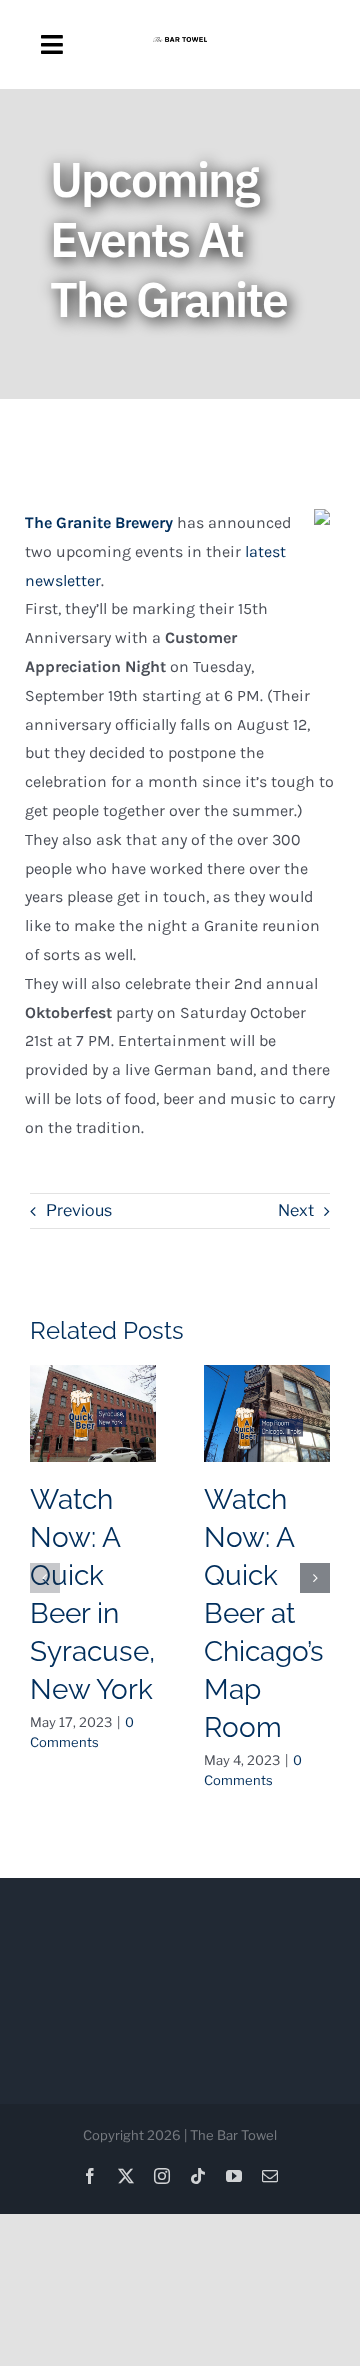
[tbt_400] (180, 44)
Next (296, 1210)
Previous (79, 1210)
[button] (45, 1578)
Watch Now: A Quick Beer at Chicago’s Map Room (264, 1613)
